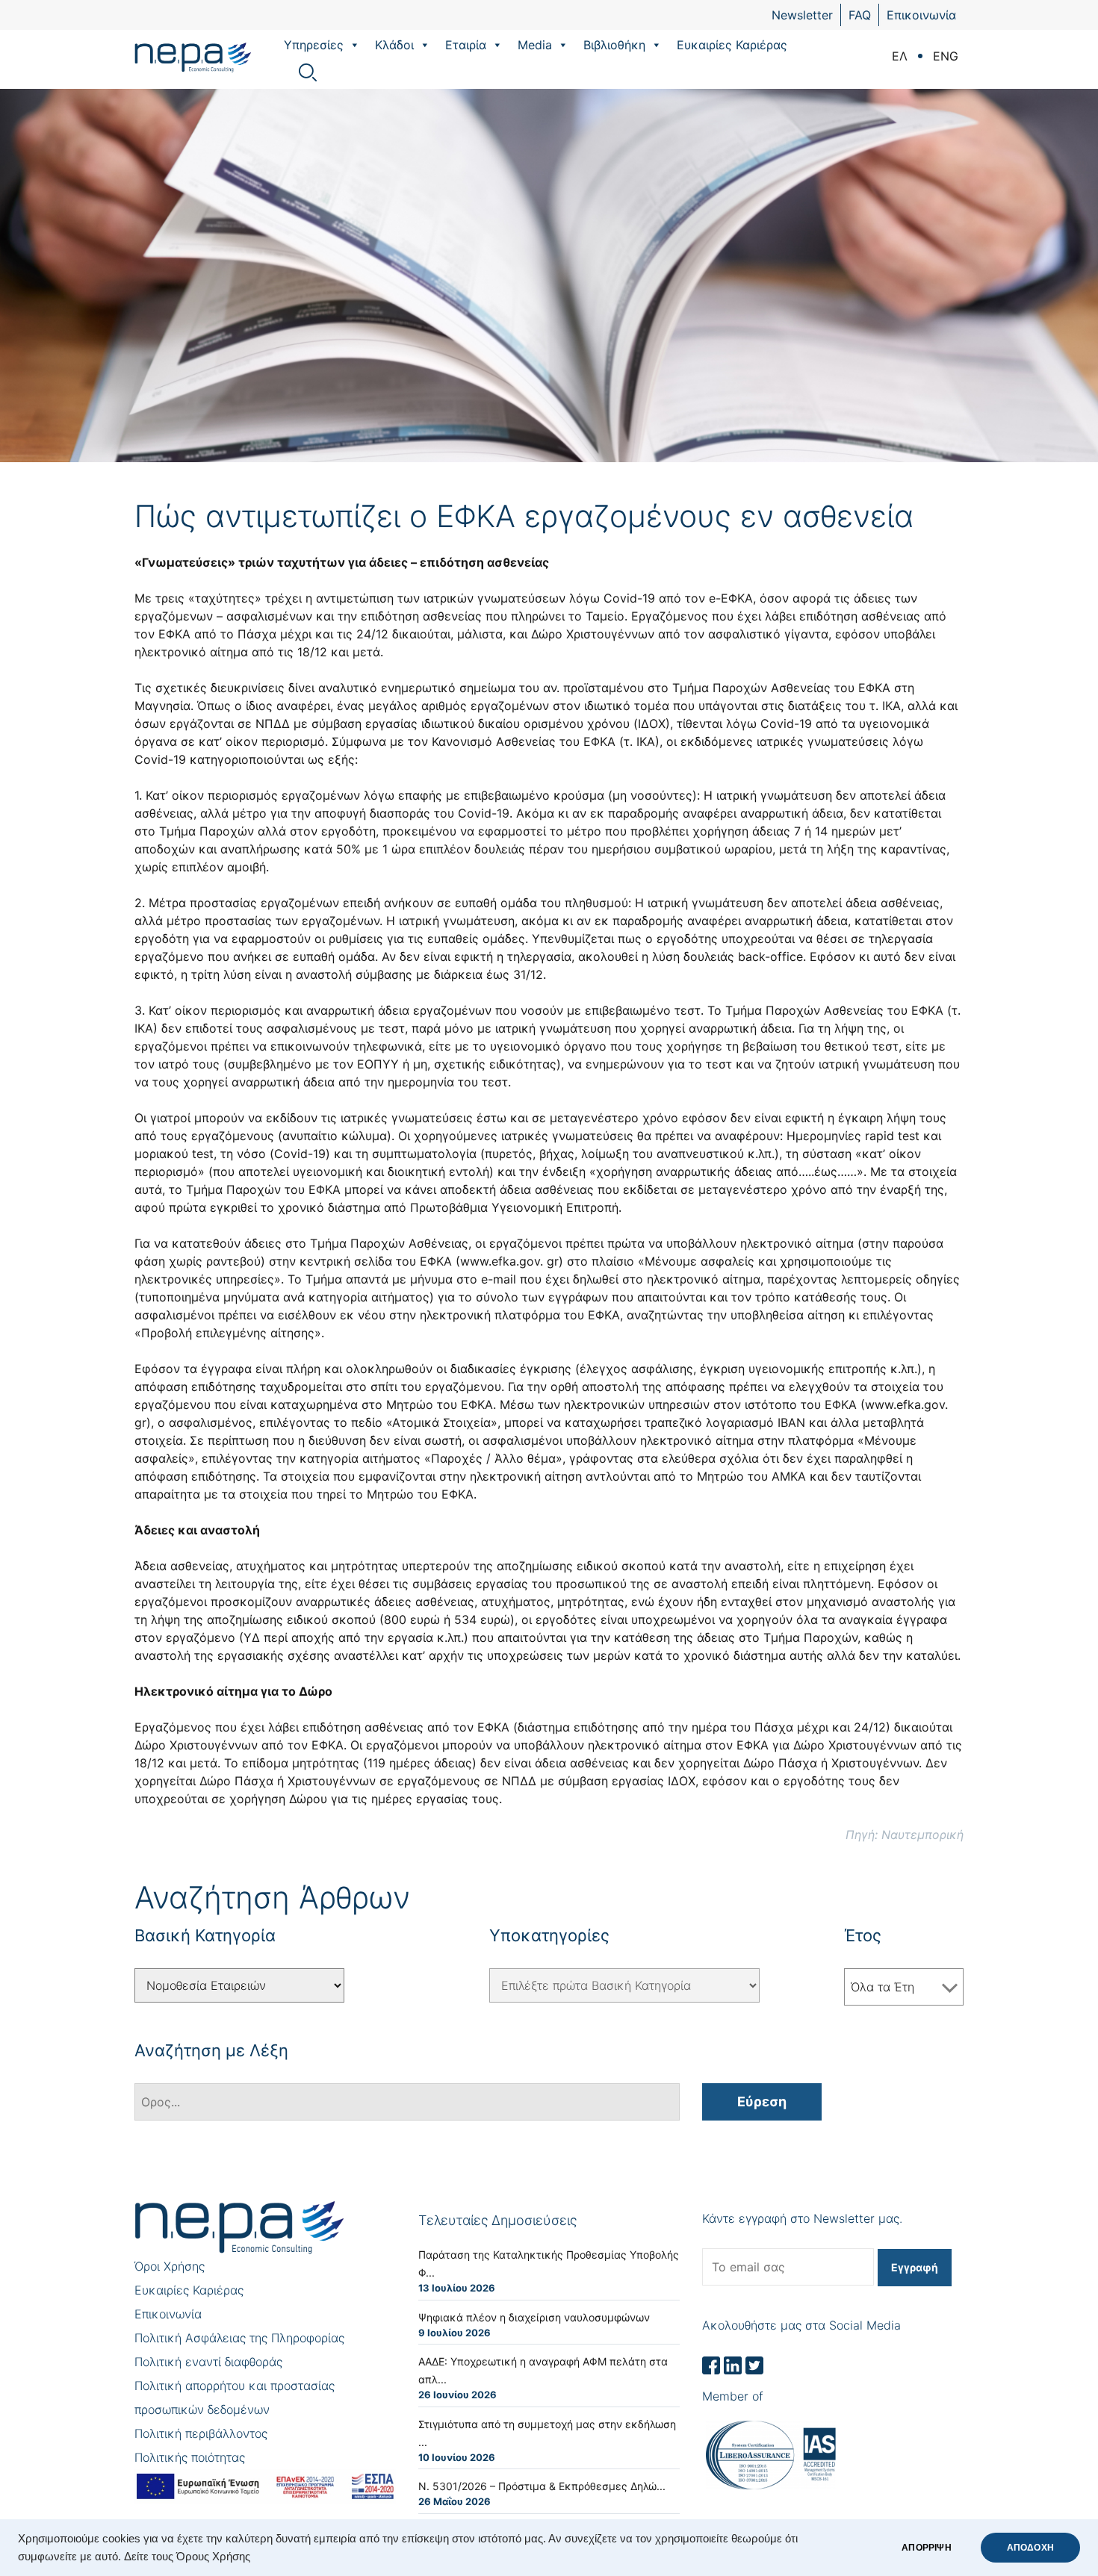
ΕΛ (900, 56)
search (308, 72)
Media (535, 45)
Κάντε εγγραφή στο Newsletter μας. (802, 2218)
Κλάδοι (394, 45)
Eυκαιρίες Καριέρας (732, 45)
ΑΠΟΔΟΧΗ (1030, 2548)
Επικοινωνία (921, 15)
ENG (946, 56)
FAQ (860, 15)
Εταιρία (466, 45)
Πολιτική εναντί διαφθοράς (208, 2362)
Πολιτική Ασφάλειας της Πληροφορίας (239, 2338)
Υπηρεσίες (314, 45)
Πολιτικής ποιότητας (190, 2457)
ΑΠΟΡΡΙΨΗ (926, 2548)
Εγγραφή (915, 2267)
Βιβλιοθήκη (614, 45)
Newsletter (802, 15)
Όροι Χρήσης (170, 2266)
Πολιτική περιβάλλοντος (201, 2433)
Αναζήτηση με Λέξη (211, 2050)
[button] (354, 45)
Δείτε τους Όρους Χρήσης (187, 2557)
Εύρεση (762, 2101)
